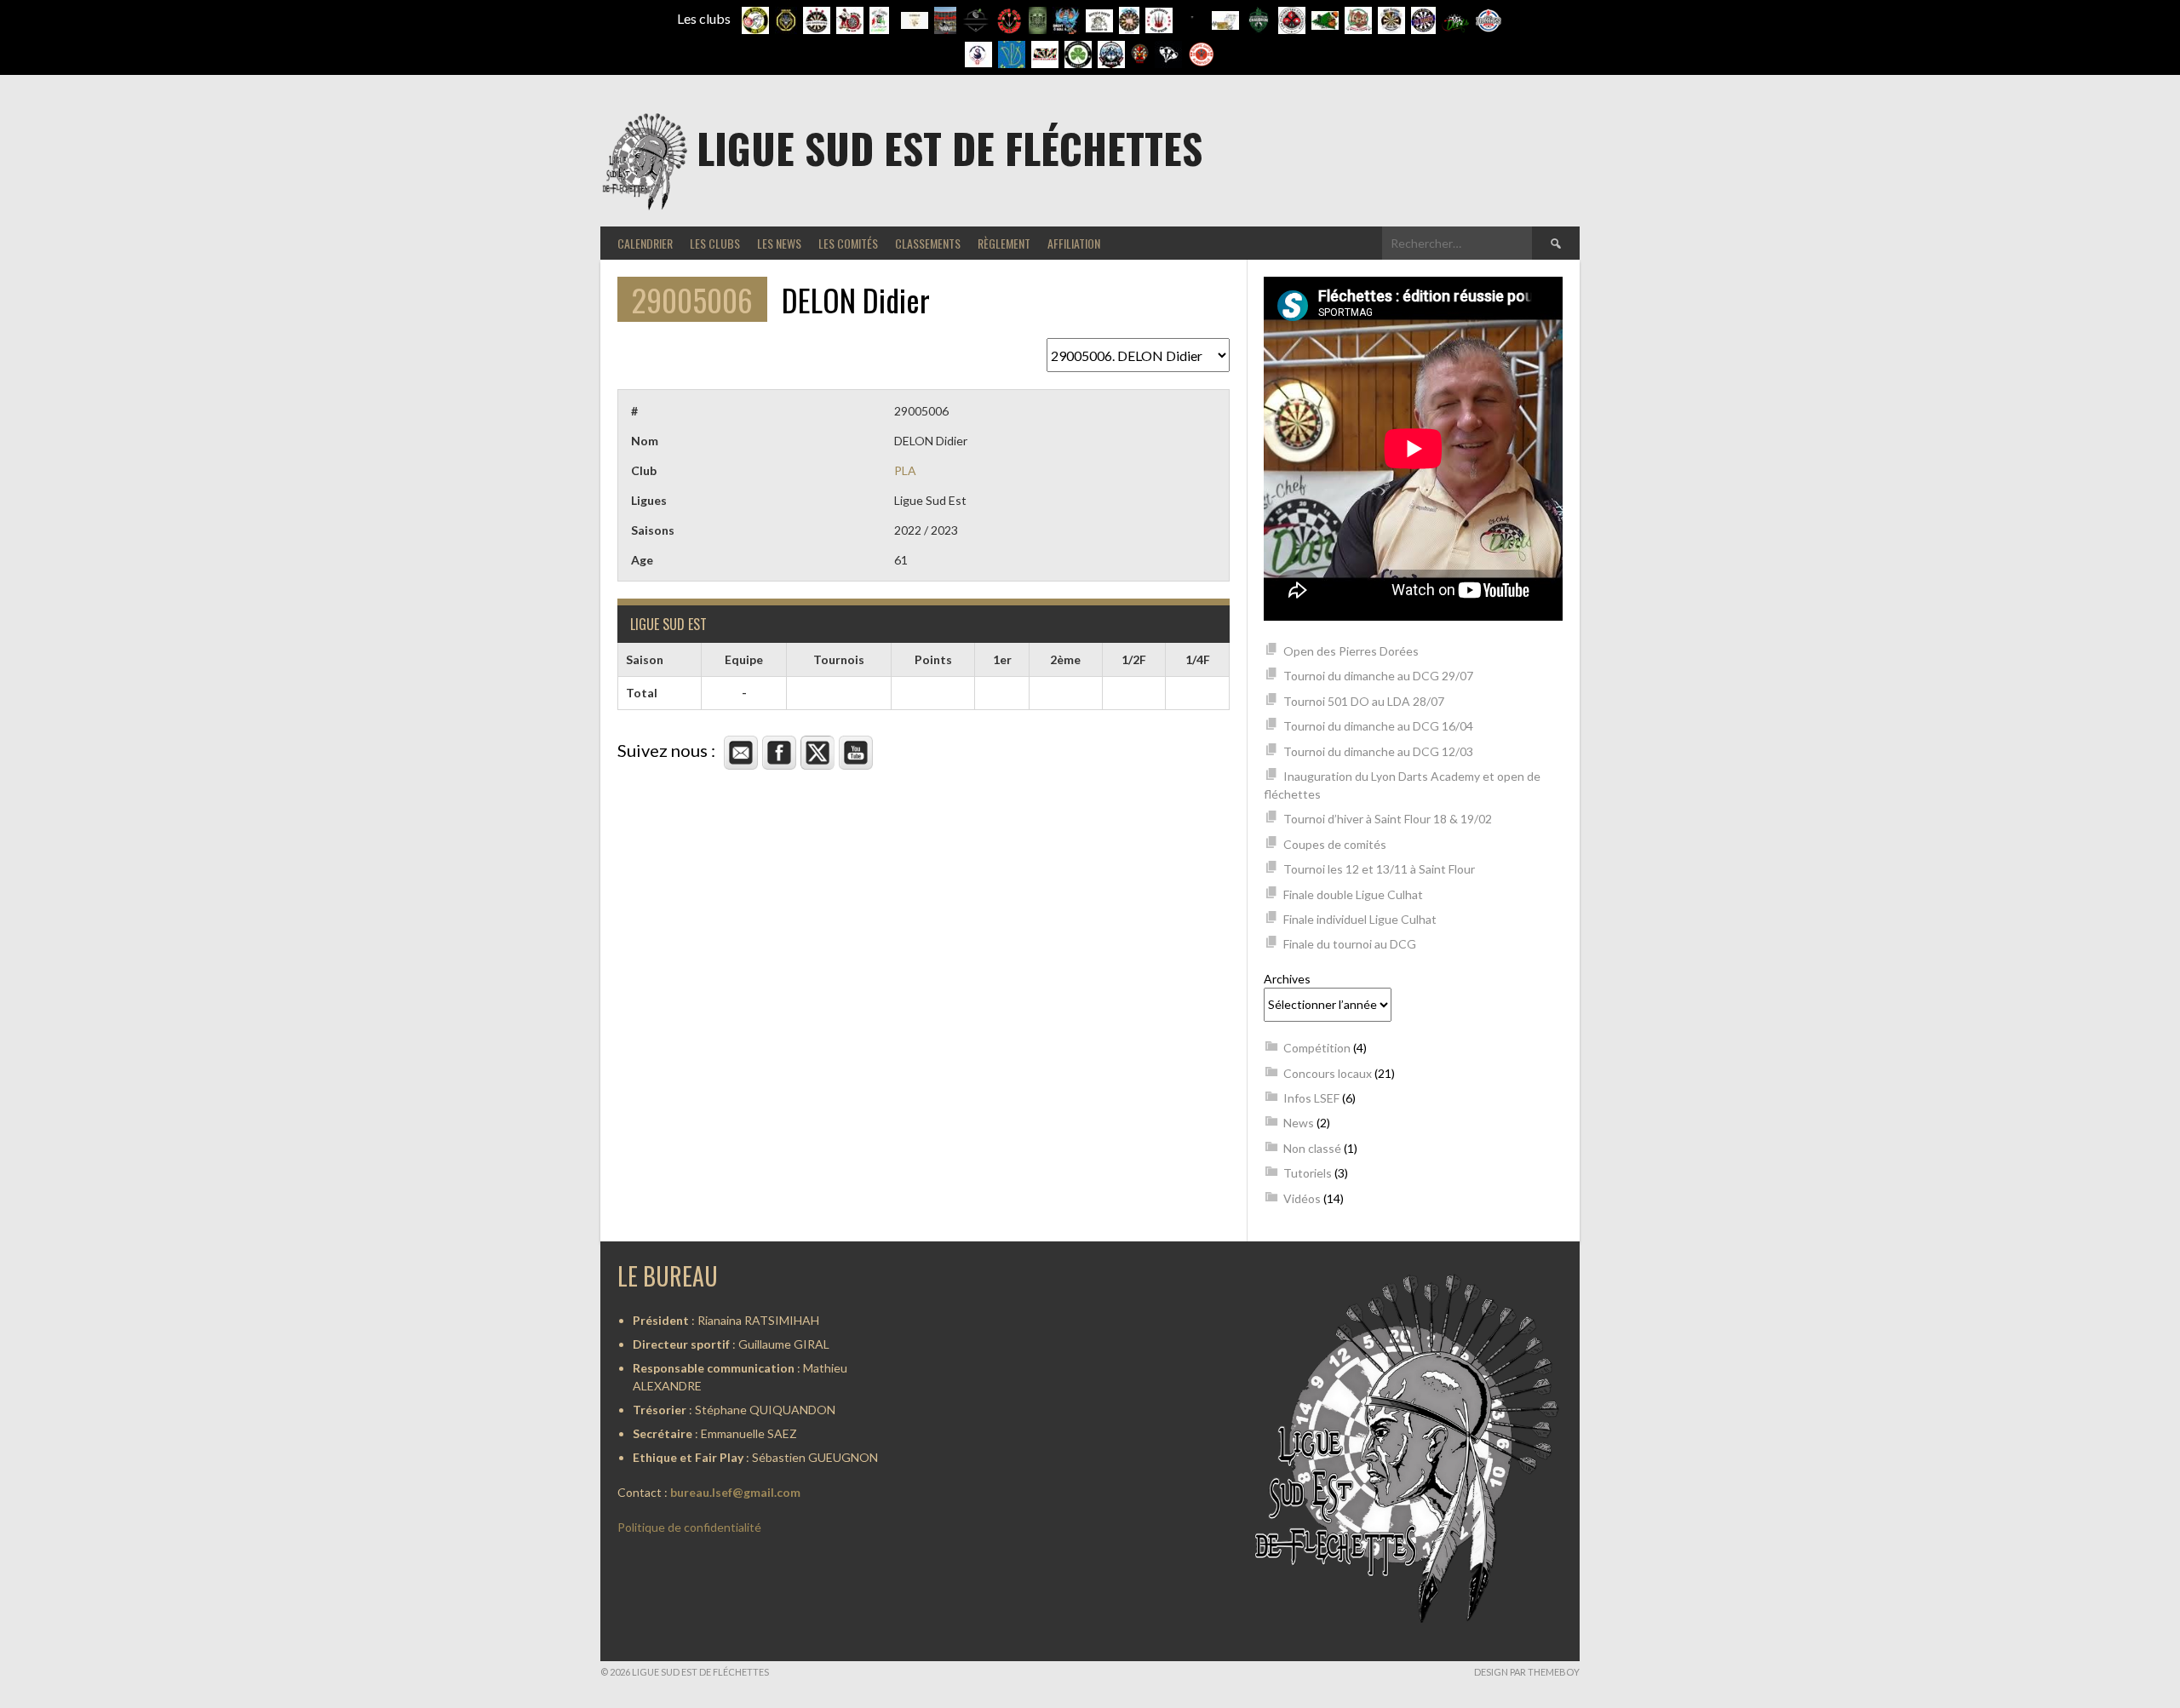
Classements (928, 243)
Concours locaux (1328, 1073)
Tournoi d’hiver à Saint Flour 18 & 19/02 (1388, 819)
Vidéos (1302, 1198)
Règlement (1004, 243)
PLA (905, 470)
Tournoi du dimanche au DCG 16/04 (1378, 726)
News (1299, 1123)
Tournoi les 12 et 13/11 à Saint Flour (1379, 869)
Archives (1287, 979)
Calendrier (645, 243)
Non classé (1312, 1148)
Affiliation (1074, 243)
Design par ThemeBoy (1527, 1672)
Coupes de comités (1335, 844)
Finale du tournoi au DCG (1350, 944)
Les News (779, 243)
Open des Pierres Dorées (1351, 651)
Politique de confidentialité (689, 1527)
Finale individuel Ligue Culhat (1360, 919)
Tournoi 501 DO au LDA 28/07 (1364, 701)
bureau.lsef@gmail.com (735, 1492)
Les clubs (715, 243)
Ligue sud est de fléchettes (949, 148)
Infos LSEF (1311, 1098)
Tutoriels (1308, 1173)
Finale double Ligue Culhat (1353, 894)
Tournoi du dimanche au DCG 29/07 (1378, 676)
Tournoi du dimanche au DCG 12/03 (1378, 751)
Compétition (1317, 1048)
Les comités (848, 243)
